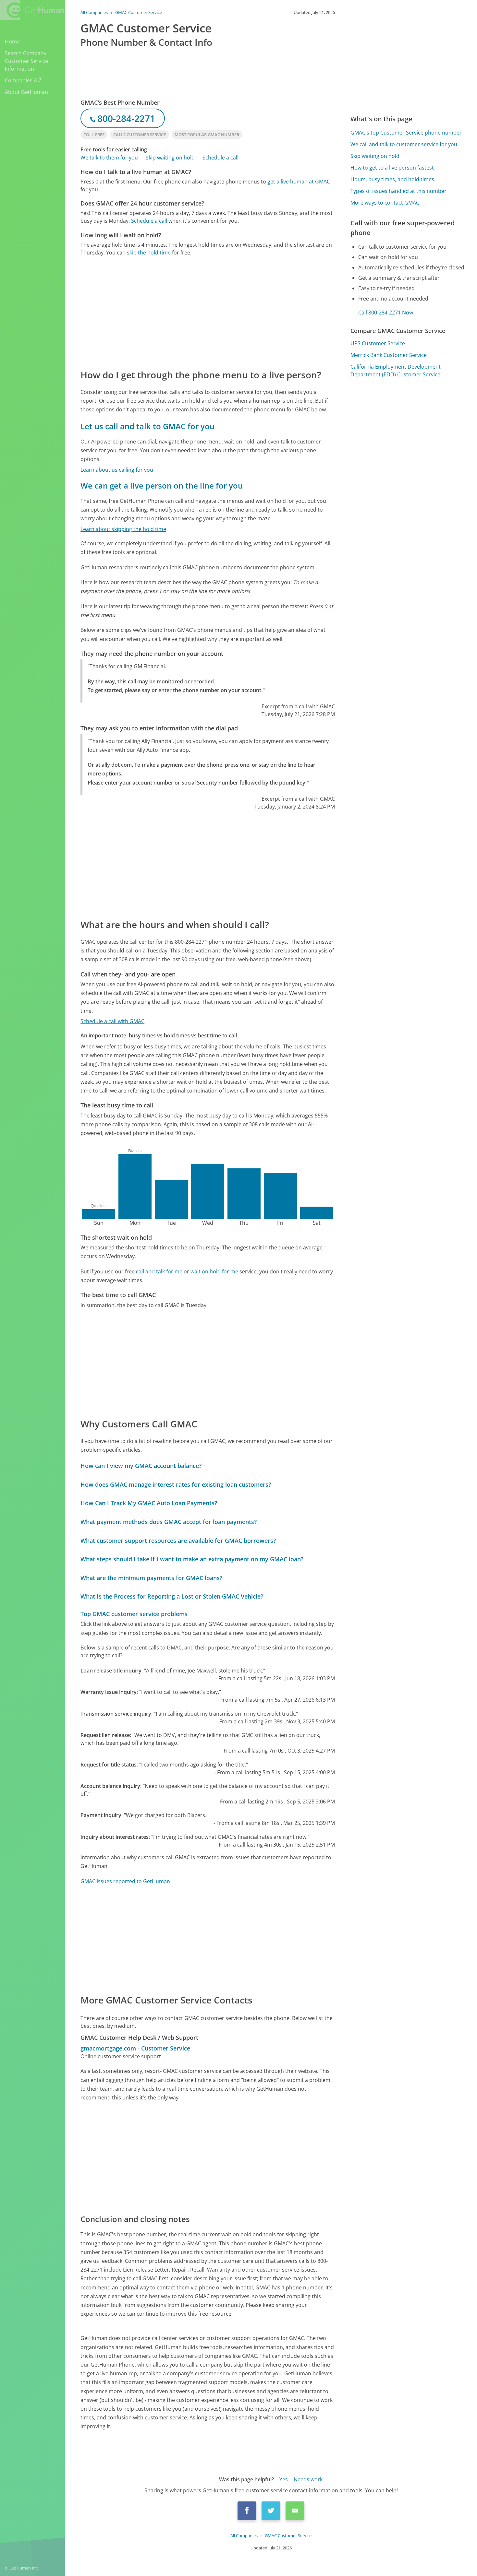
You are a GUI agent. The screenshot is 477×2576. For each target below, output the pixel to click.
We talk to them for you (109, 158)
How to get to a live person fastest (392, 168)
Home (12, 41)
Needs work (308, 2479)
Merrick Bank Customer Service (389, 355)
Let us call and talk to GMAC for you (147, 426)
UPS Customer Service (378, 343)
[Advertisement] (208, 312)
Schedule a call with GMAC (112, 1021)
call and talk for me (159, 1271)
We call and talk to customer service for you (404, 144)
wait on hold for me (214, 1271)
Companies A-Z (23, 80)
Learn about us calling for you (117, 470)
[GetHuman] (32, 10)
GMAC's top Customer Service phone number (406, 133)
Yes (284, 2479)
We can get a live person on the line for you (162, 485)
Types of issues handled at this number (398, 191)
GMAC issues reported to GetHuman (125, 1881)
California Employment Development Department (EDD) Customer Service (396, 371)
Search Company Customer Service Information (26, 61)
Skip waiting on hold (170, 158)
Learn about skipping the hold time (123, 529)
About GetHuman (26, 92)
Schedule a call (220, 158)
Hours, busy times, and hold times (392, 179)
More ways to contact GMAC (385, 203)
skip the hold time (149, 253)
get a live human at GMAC (299, 182)
